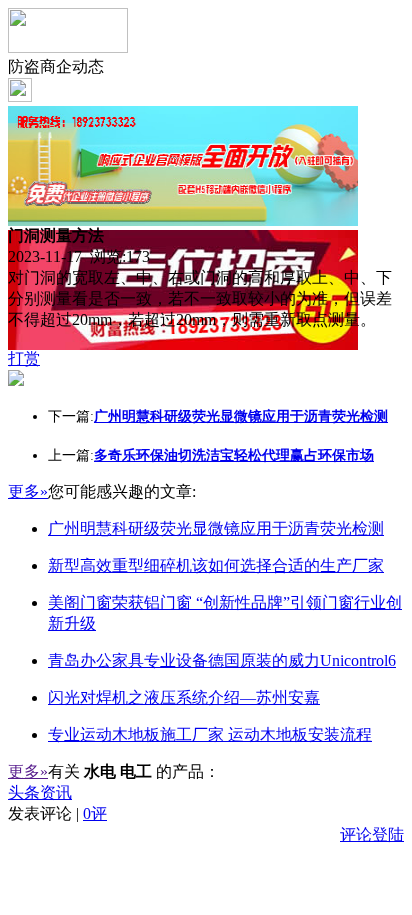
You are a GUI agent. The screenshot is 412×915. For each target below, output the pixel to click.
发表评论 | (57, 813)
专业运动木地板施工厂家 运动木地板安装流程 (210, 734)
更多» (28, 491)
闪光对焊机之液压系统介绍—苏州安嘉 (184, 697)
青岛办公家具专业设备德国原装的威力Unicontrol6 (222, 660)
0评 (95, 813)
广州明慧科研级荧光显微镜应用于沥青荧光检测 (216, 528)
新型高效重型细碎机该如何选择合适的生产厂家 (216, 565)
